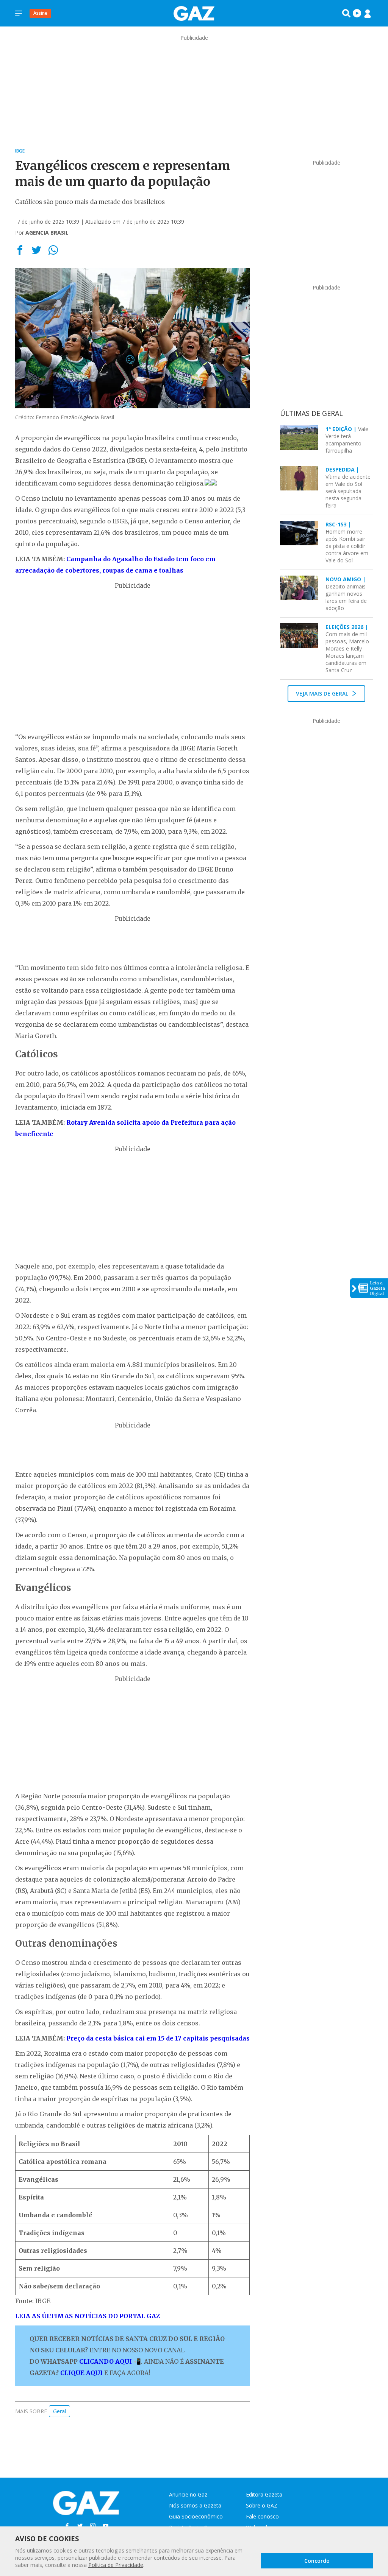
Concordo (317, 2561)
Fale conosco (262, 2516)
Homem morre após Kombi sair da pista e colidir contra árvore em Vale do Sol (347, 542)
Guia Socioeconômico (196, 2516)
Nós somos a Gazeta (195, 2505)
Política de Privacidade (116, 2565)
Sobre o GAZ (262, 2505)
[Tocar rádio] (357, 13)
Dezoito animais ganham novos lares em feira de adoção (346, 594)
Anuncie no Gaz (188, 2494)
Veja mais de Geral (323, 693)
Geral (59, 2411)
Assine (40, 13)
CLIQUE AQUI (81, 2373)
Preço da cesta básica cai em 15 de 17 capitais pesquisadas (158, 2038)
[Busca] (346, 13)
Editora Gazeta (264, 2494)
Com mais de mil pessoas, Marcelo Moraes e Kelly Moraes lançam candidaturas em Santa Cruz (347, 648)
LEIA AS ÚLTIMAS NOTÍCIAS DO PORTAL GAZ (88, 2316)
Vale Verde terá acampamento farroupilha (347, 440)
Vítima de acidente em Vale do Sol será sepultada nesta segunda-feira (348, 487)
